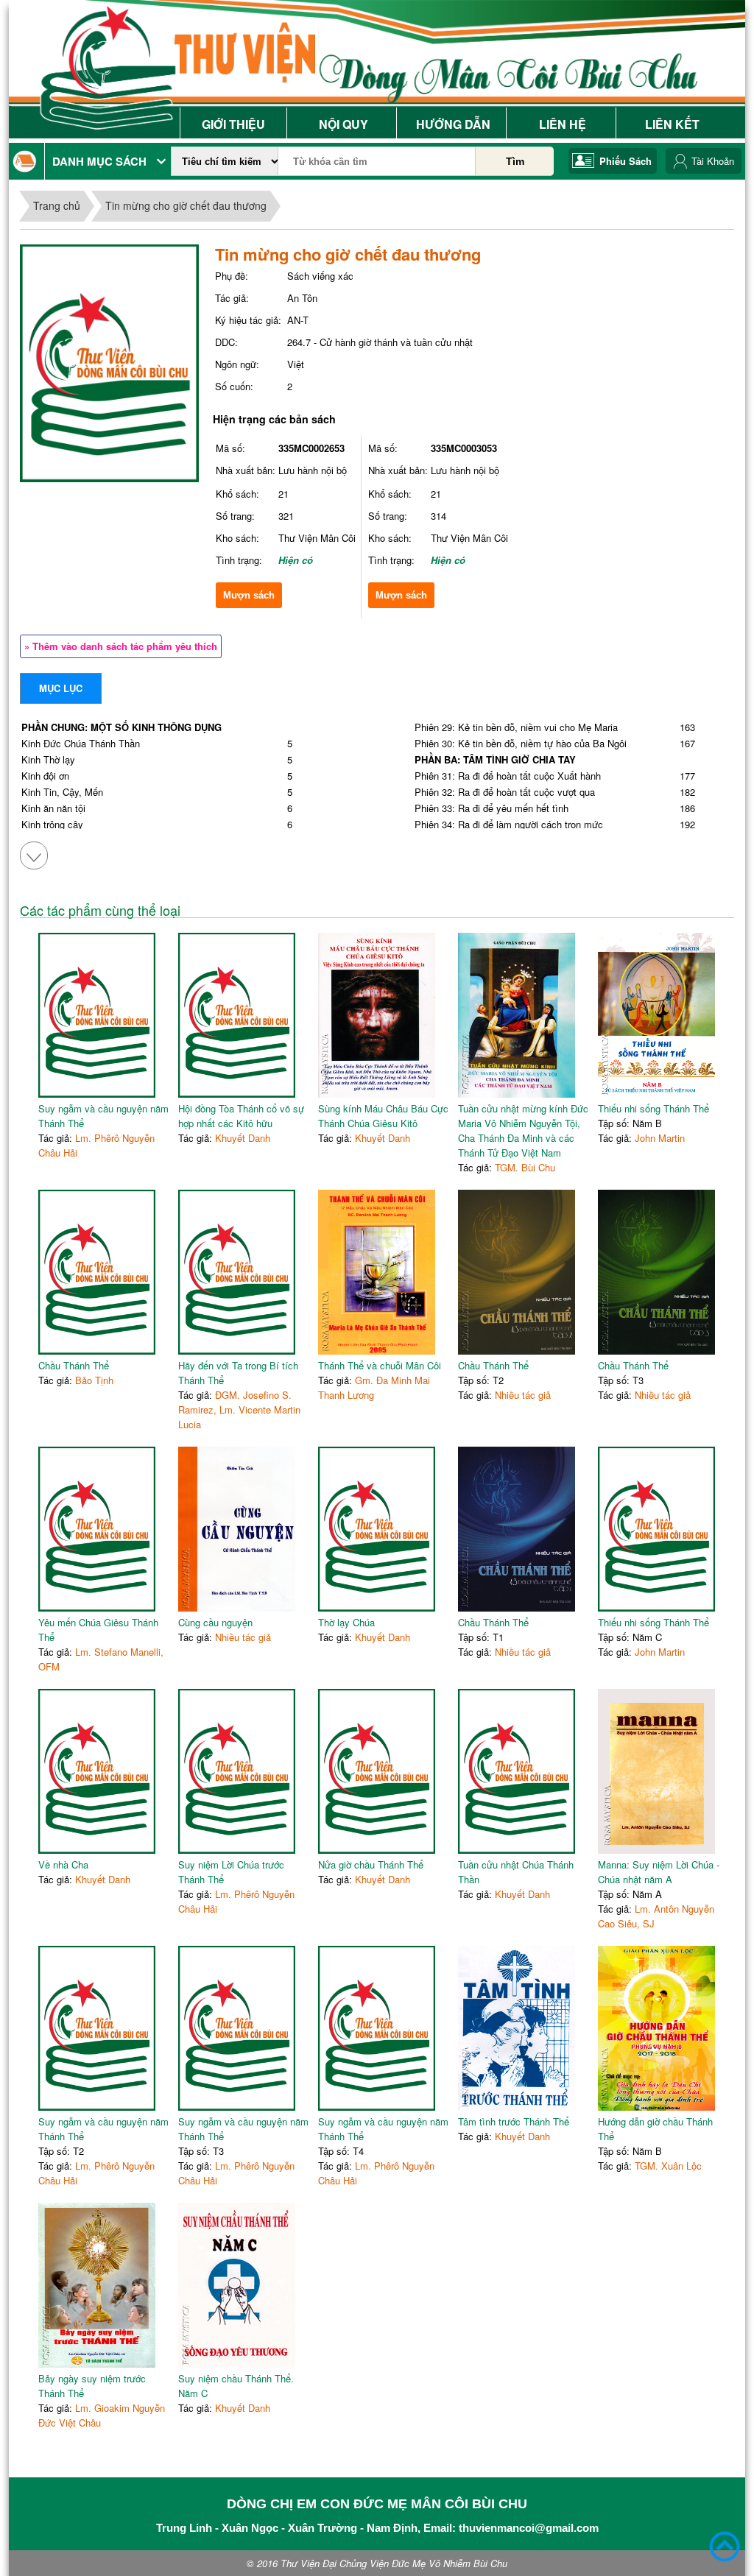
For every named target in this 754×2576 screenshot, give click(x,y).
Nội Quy (343, 124)
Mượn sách (249, 595)
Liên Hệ (563, 124)
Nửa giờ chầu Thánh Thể (371, 1864)
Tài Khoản (713, 161)
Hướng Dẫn (453, 124)
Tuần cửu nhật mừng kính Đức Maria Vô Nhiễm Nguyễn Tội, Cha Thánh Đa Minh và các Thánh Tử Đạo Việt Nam (523, 1130)
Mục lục (61, 688)
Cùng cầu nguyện (215, 1622)
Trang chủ (57, 205)
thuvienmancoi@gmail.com (529, 2528)
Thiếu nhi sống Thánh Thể (653, 1108)
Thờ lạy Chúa (346, 1622)
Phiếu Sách (626, 161)
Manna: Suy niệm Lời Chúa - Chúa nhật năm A (659, 1872)
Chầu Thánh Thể (74, 1365)
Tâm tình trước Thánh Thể (514, 2121)
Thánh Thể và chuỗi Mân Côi (380, 1365)
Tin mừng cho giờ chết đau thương (186, 205)
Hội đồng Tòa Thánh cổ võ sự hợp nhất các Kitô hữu (241, 1116)
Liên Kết (672, 124)
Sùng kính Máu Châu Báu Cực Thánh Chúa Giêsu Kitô (383, 1116)
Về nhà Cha (63, 1864)
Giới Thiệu (233, 124)
